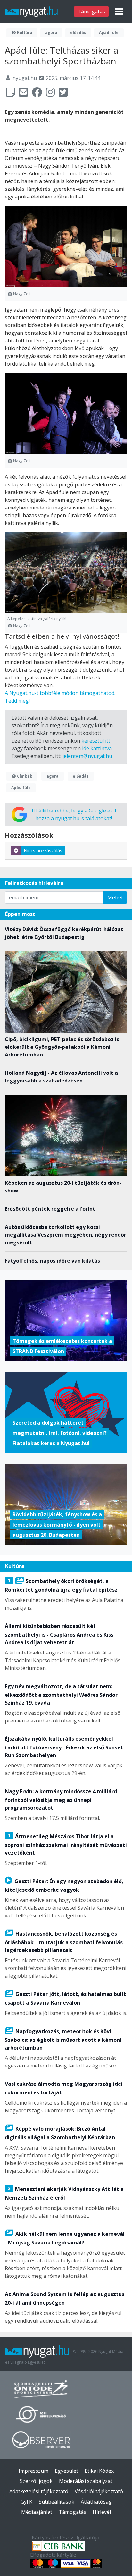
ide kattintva (97, 748)
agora (51, 33)
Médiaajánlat (37, 2512)
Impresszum (33, 2471)
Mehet (115, 897)
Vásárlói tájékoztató (99, 2491)
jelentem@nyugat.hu (87, 756)
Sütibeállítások (57, 2502)
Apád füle (109, 33)
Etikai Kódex (99, 2471)
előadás (78, 33)
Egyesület (66, 2471)
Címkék (24, 776)
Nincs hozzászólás (43, 850)
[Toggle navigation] (119, 12)
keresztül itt (96, 741)
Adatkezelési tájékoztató (39, 2491)
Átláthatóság (96, 2502)
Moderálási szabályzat (86, 2481)
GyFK (26, 2502)
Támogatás (91, 12)
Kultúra (24, 33)
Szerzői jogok (36, 2481)
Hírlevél (102, 2512)
